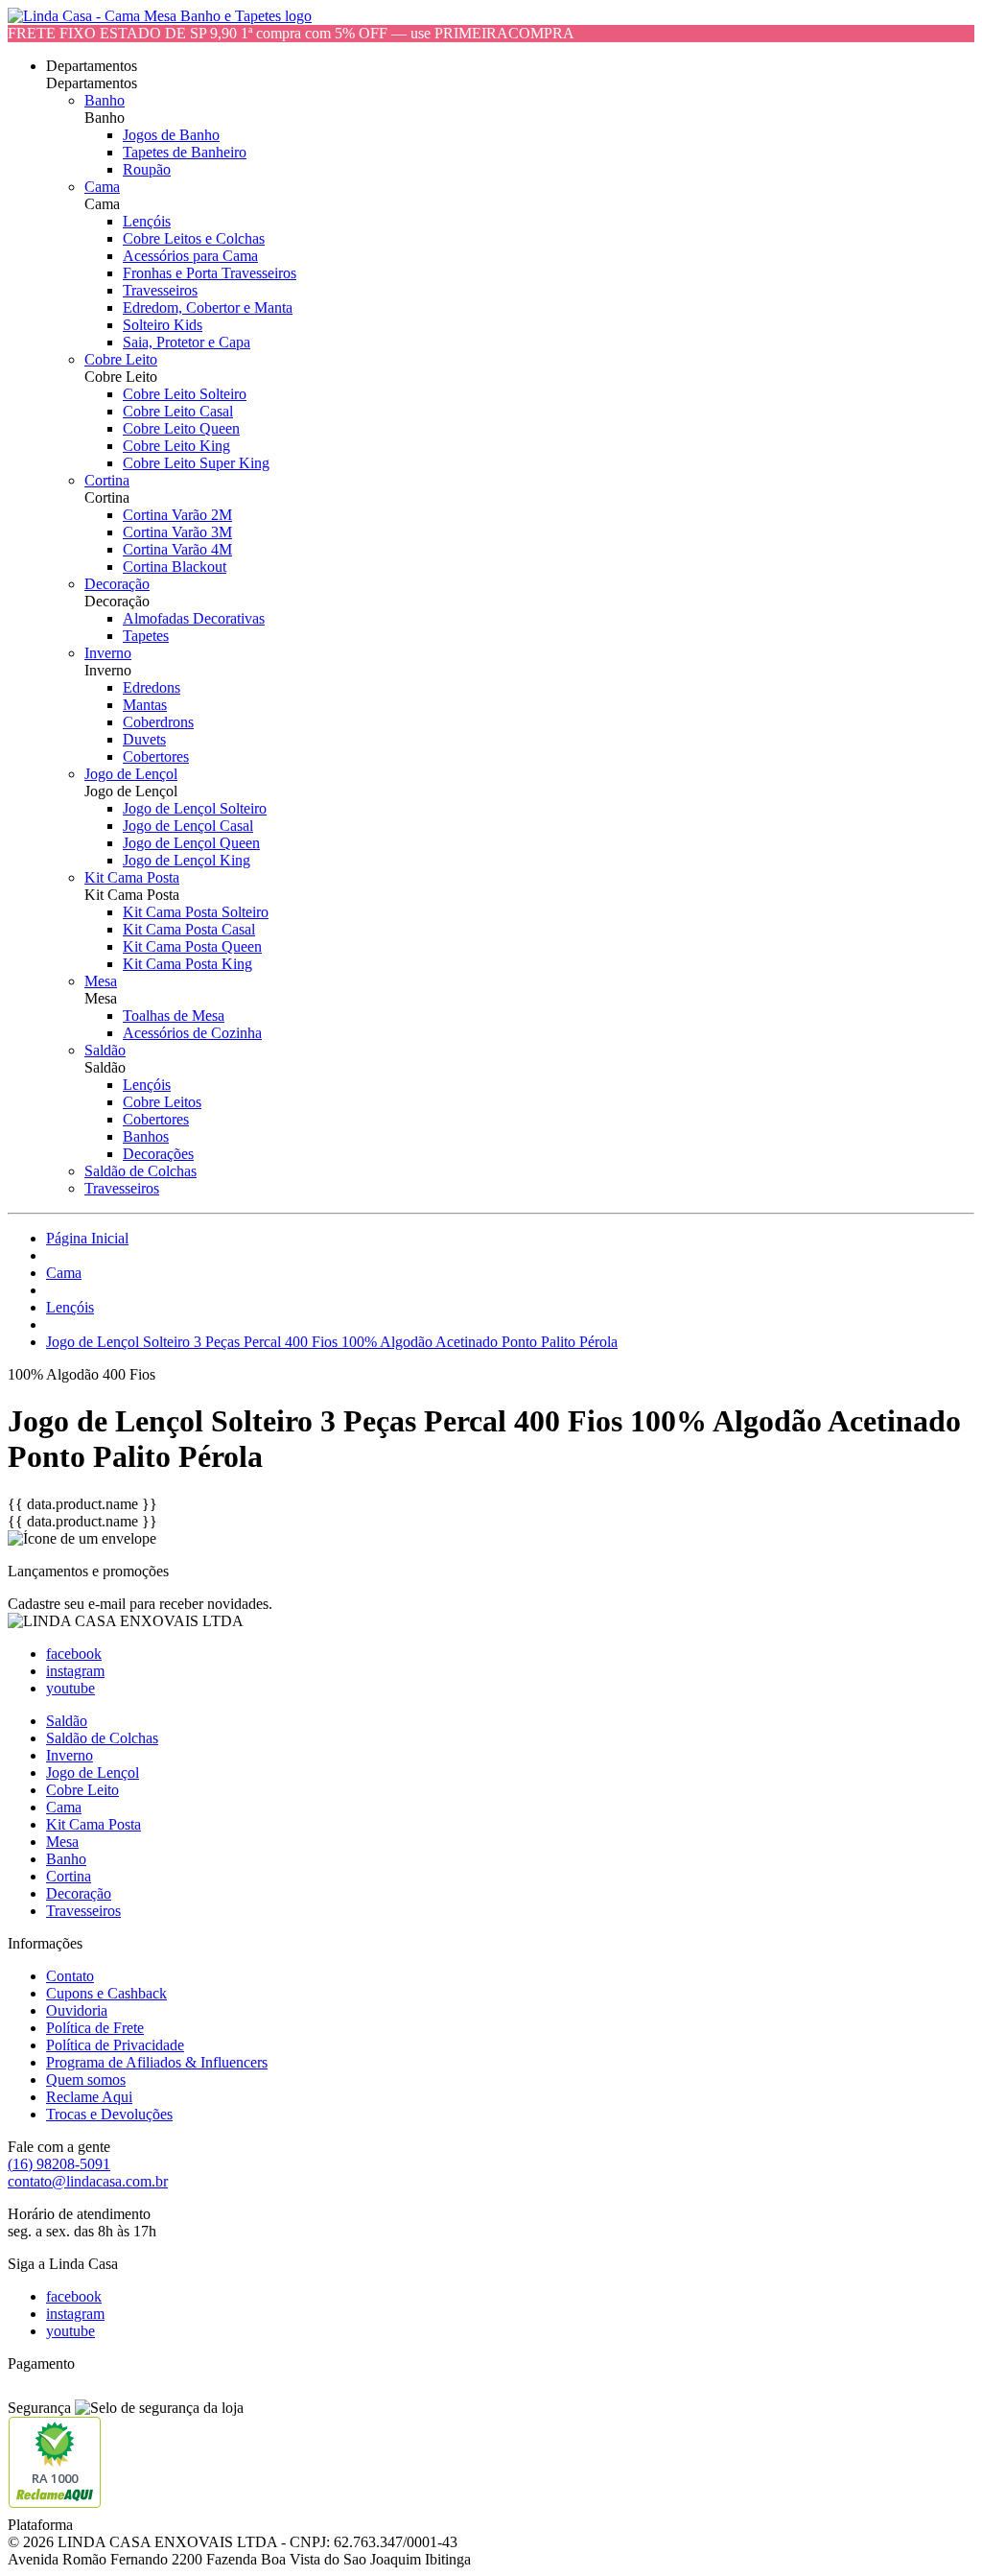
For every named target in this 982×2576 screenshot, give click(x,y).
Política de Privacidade (115, 2045)
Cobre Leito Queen (181, 428)
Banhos (146, 1136)
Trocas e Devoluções (109, 2114)
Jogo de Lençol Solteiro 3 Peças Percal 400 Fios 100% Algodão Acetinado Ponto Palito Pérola (332, 1342)
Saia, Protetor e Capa (187, 342)
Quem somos (86, 2080)
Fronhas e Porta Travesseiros (210, 273)
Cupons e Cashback (106, 1993)
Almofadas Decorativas (194, 618)
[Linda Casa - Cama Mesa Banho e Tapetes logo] (160, 16)
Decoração (117, 584)
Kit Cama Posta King (187, 964)
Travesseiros (160, 290)
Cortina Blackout (175, 567)
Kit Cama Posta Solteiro (196, 912)
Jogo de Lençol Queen (191, 843)
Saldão (105, 1050)
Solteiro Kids (163, 325)
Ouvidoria (77, 2010)
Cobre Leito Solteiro (185, 394)
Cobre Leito (121, 359)
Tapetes (146, 636)
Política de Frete (95, 2028)
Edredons (152, 687)
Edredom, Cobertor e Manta (208, 307)
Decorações (158, 1154)
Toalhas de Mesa (174, 1016)
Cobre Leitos (162, 1102)
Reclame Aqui (89, 2097)
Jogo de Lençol (131, 774)
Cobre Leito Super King (196, 463)
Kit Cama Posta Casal (189, 929)
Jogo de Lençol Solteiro (195, 808)
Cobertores (156, 756)
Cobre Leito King (176, 446)
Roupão (147, 169)
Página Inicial (87, 1238)
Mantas (145, 705)
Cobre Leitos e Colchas (194, 238)
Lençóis (147, 221)
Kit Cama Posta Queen (192, 946)
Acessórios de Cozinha (192, 1033)
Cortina (107, 480)
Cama (102, 187)
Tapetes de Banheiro (185, 152)
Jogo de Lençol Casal (188, 826)
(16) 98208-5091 (59, 2164)
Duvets (144, 739)
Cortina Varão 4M (177, 549)
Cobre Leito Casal (178, 411)
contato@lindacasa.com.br (88, 2181)
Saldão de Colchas (140, 1171)
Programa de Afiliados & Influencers (157, 2062)
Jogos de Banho (171, 135)
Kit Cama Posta (132, 877)
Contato (70, 1976)
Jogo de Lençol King (187, 860)
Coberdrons (158, 722)
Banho (105, 100)
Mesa (101, 981)
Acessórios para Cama (190, 256)
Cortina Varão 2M (177, 515)
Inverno (108, 653)
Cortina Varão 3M (177, 532)
